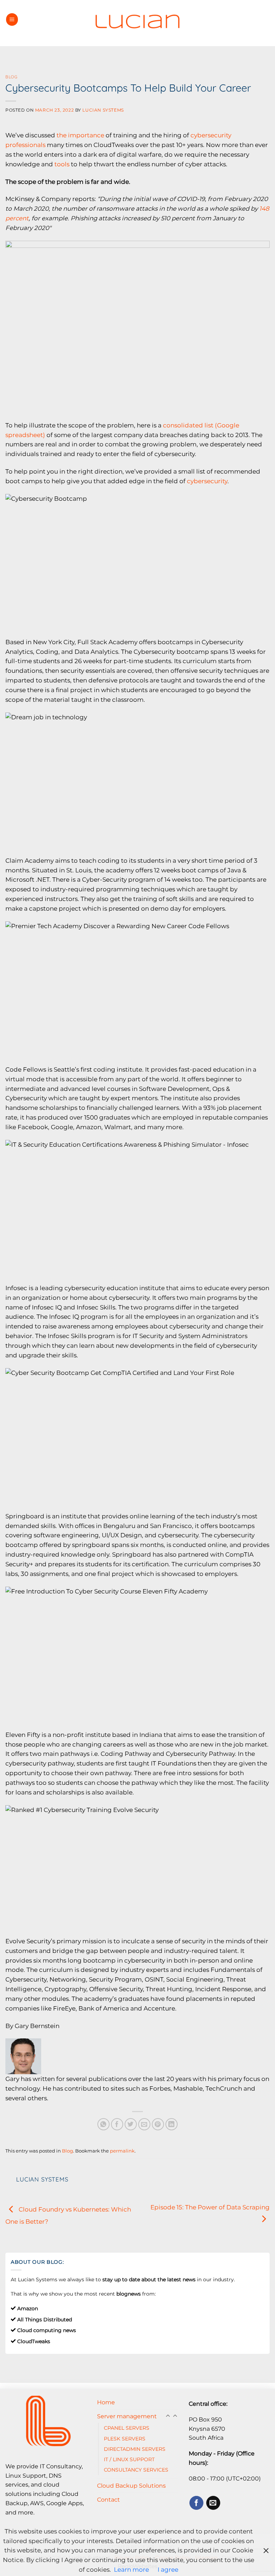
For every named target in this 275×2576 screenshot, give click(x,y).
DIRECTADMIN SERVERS (135, 2449)
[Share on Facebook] (117, 2124)
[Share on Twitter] (131, 2124)
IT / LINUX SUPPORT (129, 2459)
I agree (168, 2570)
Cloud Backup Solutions (131, 2486)
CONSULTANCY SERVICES (136, 2470)
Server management (127, 2416)
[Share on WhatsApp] (104, 2124)
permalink (122, 2151)
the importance (80, 135)
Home (106, 2402)
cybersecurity (207, 481)
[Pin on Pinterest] (158, 2124)
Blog (11, 77)
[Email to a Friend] (144, 2124)
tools (62, 164)
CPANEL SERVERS (127, 2428)
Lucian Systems (103, 110)
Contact (108, 2499)
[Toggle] (175, 2416)
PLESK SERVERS (125, 2439)
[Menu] (12, 19)
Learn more (131, 2570)
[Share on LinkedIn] (172, 2124)
